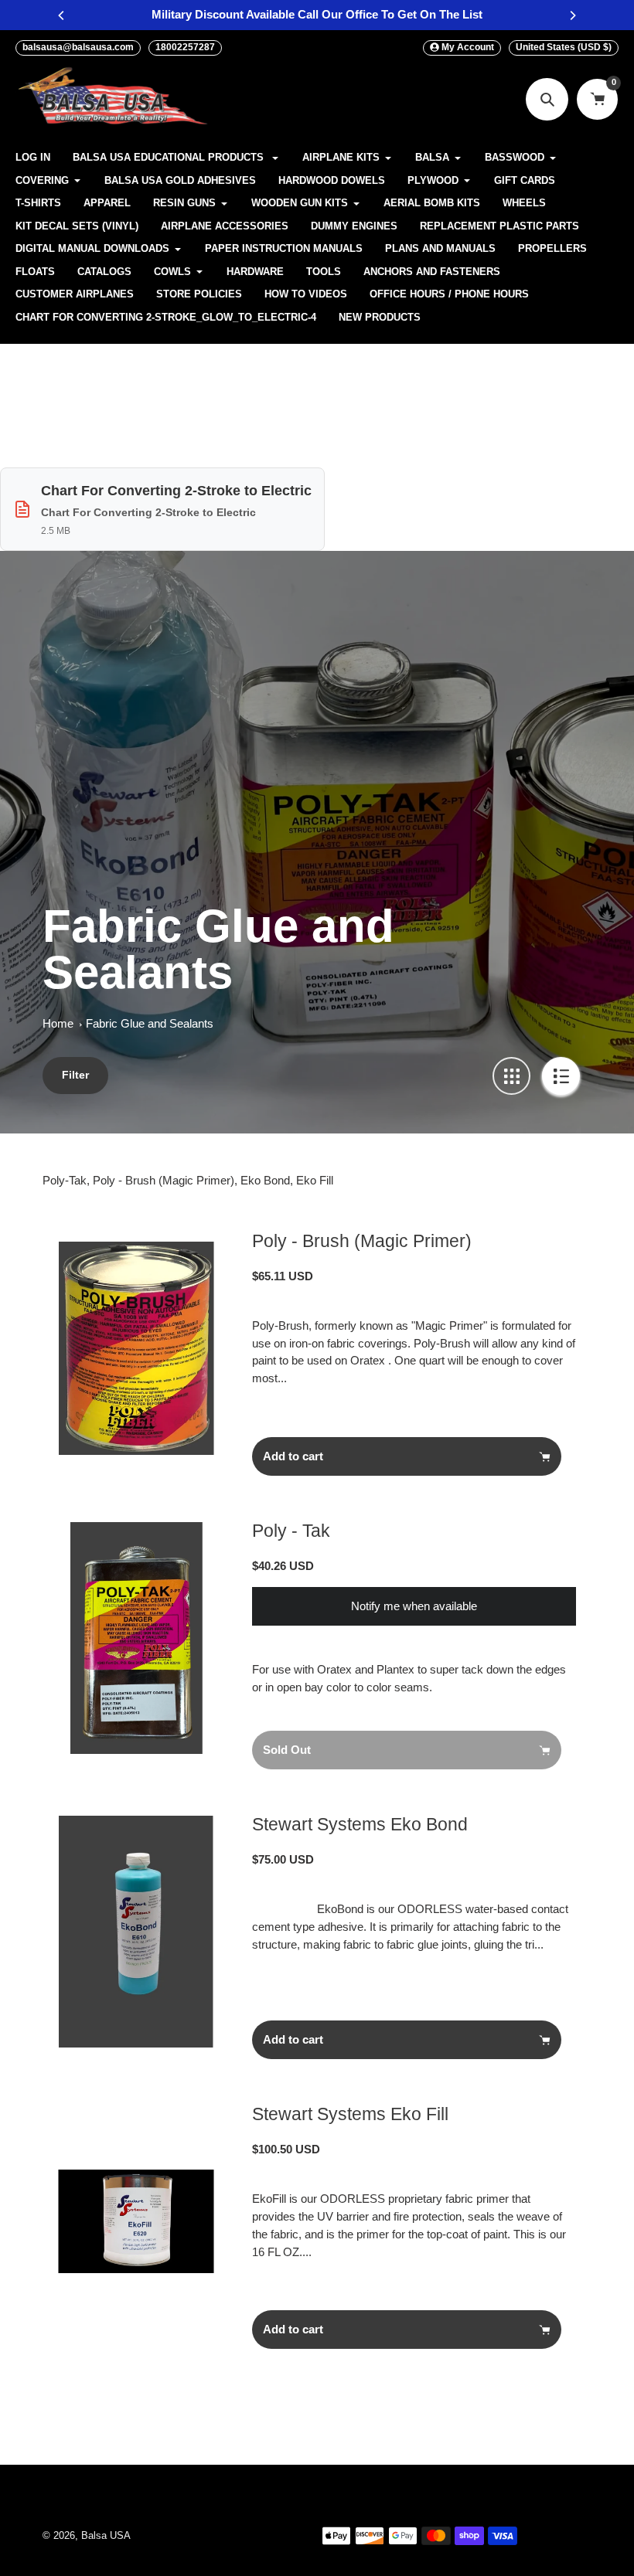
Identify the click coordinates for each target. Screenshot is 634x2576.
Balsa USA (106, 2536)
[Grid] (511, 1076)
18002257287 (185, 47)
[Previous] (62, 15)
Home (58, 1023)
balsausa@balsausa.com (78, 47)
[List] (561, 1076)
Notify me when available (414, 1606)
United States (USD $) (564, 47)
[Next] (572, 15)
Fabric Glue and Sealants (150, 1023)
